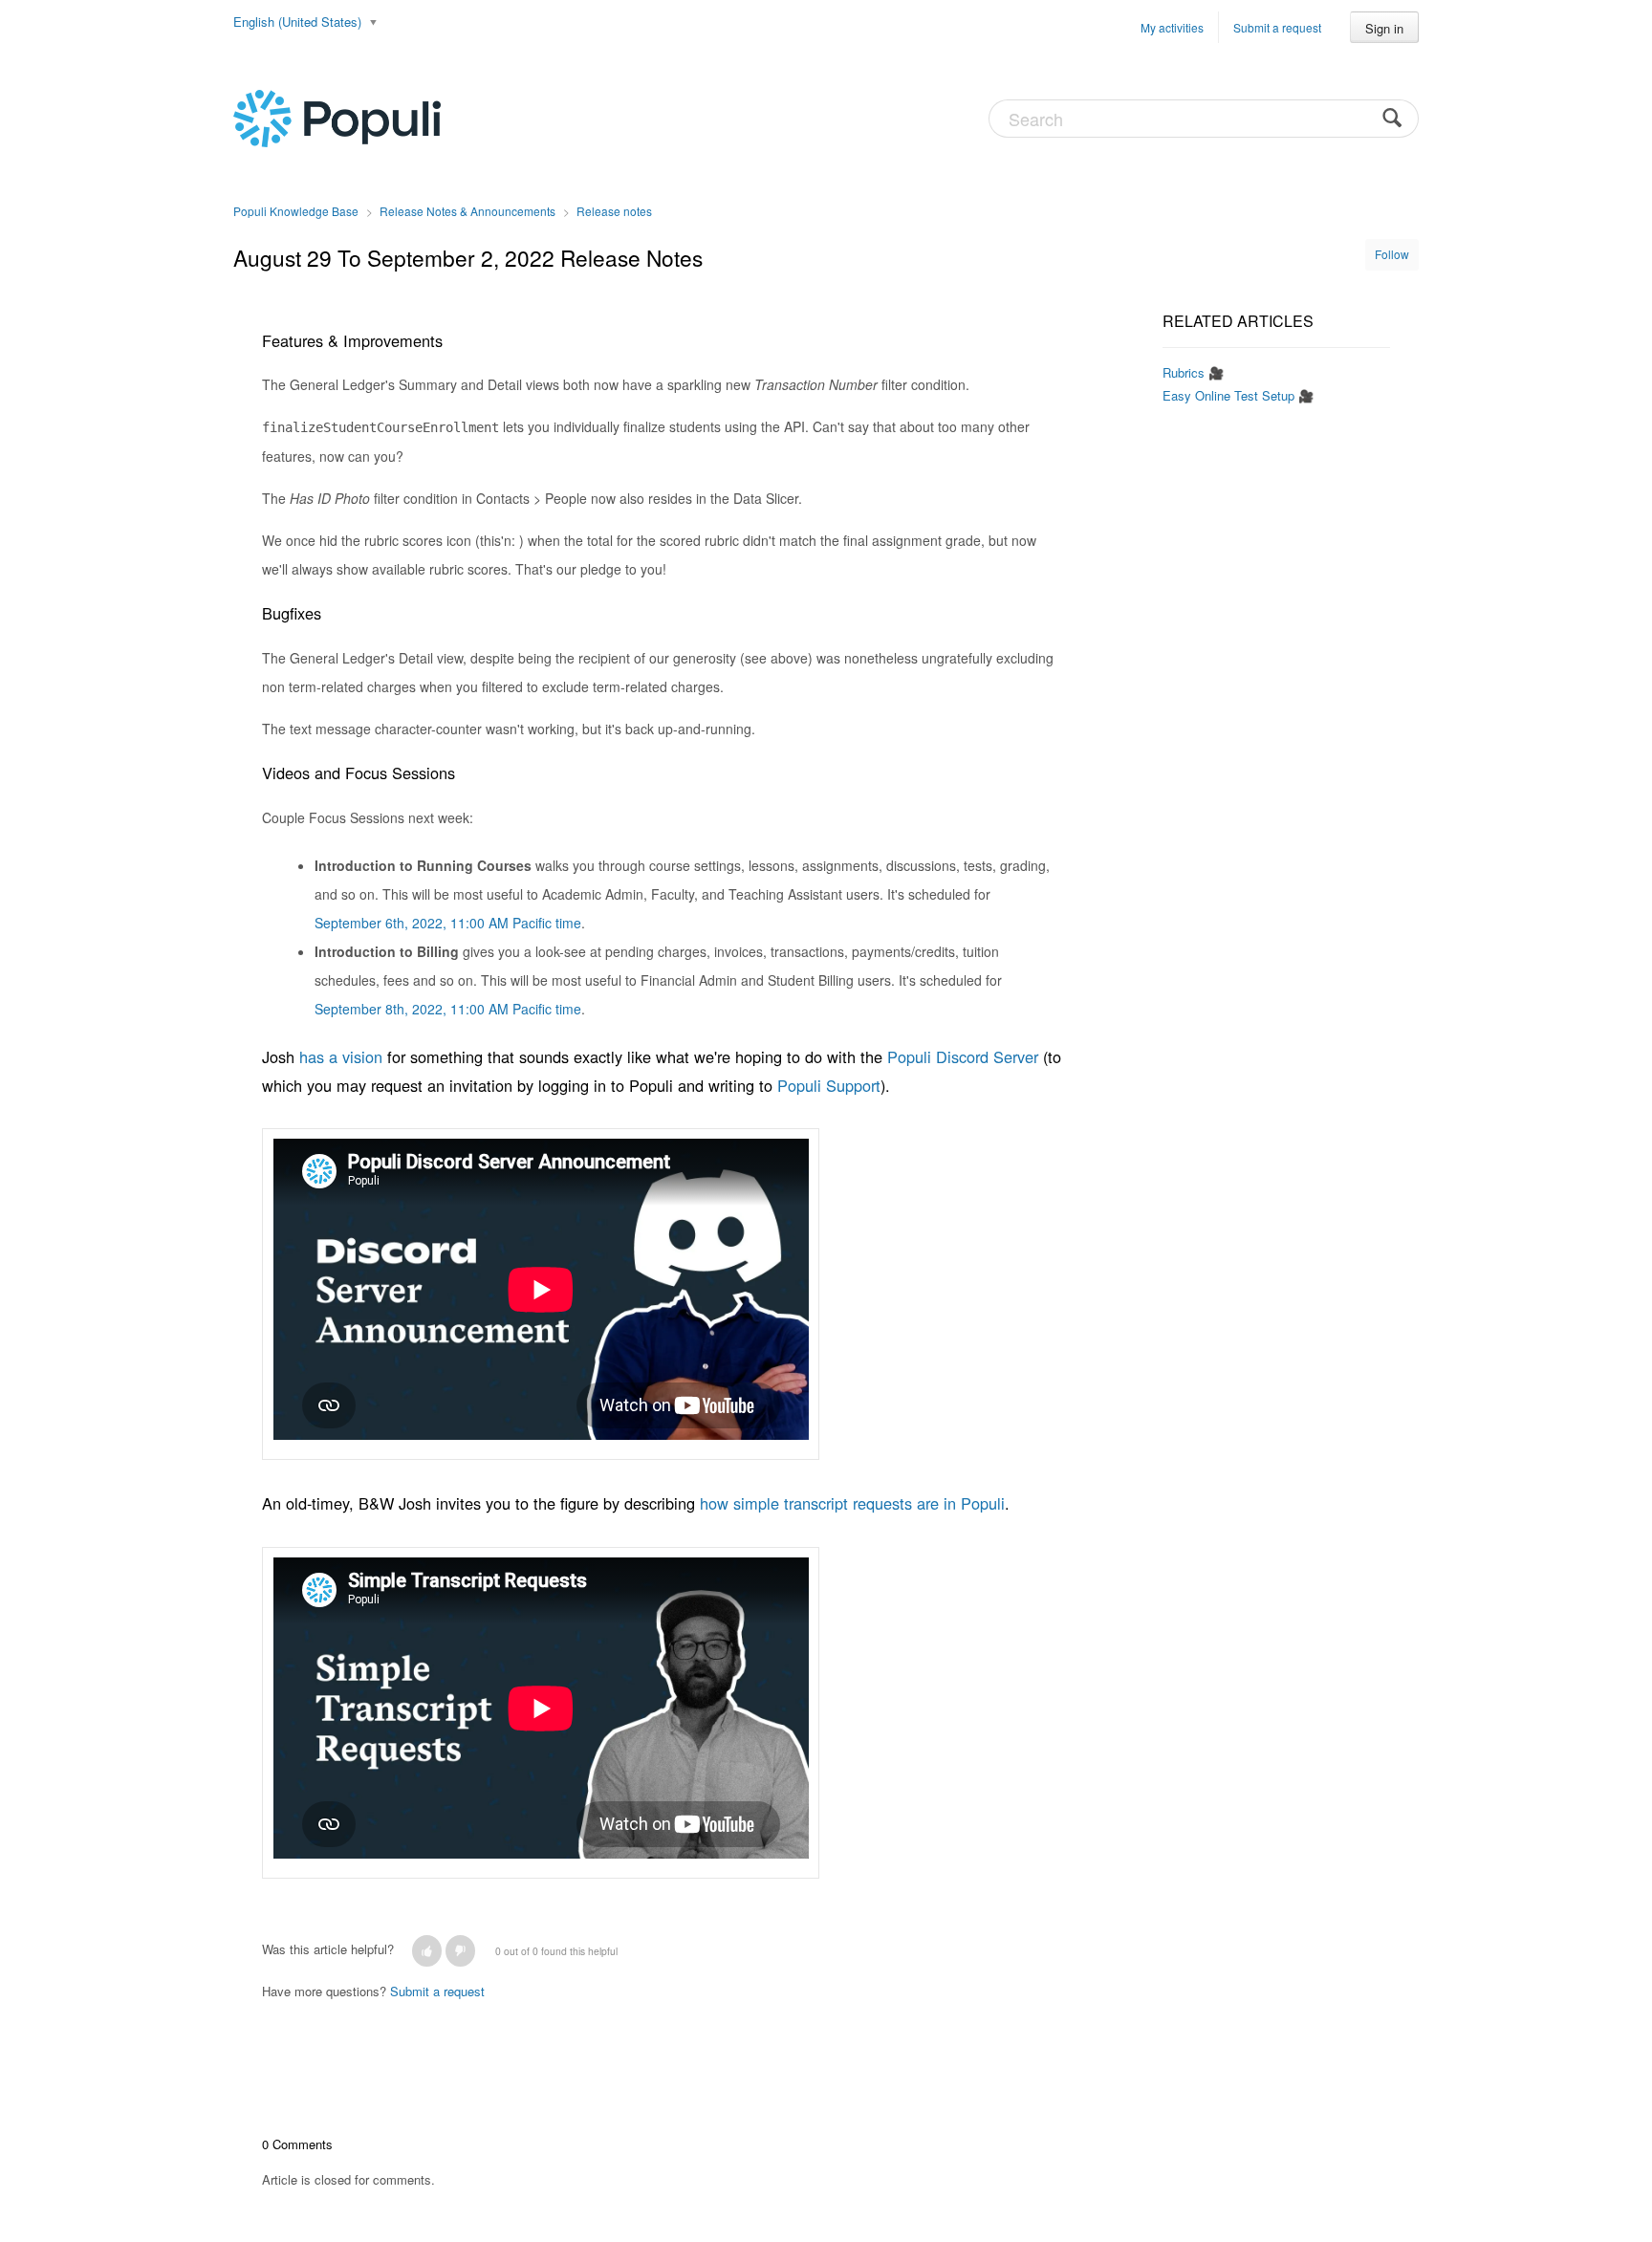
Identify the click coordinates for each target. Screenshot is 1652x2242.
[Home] (337, 117)
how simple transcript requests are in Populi (852, 1503)
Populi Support (829, 1085)
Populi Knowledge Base (296, 211)
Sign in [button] (1384, 28)
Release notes (614, 211)
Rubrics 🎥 (1193, 372)
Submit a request (1277, 27)
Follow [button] (1392, 254)
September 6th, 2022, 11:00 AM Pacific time (448, 923)
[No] (460, 1951)
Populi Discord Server (963, 1056)
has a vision (341, 1056)
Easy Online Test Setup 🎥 (1238, 395)
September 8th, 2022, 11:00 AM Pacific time (448, 1009)
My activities (1172, 27)
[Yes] (427, 1951)
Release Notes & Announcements (467, 211)
